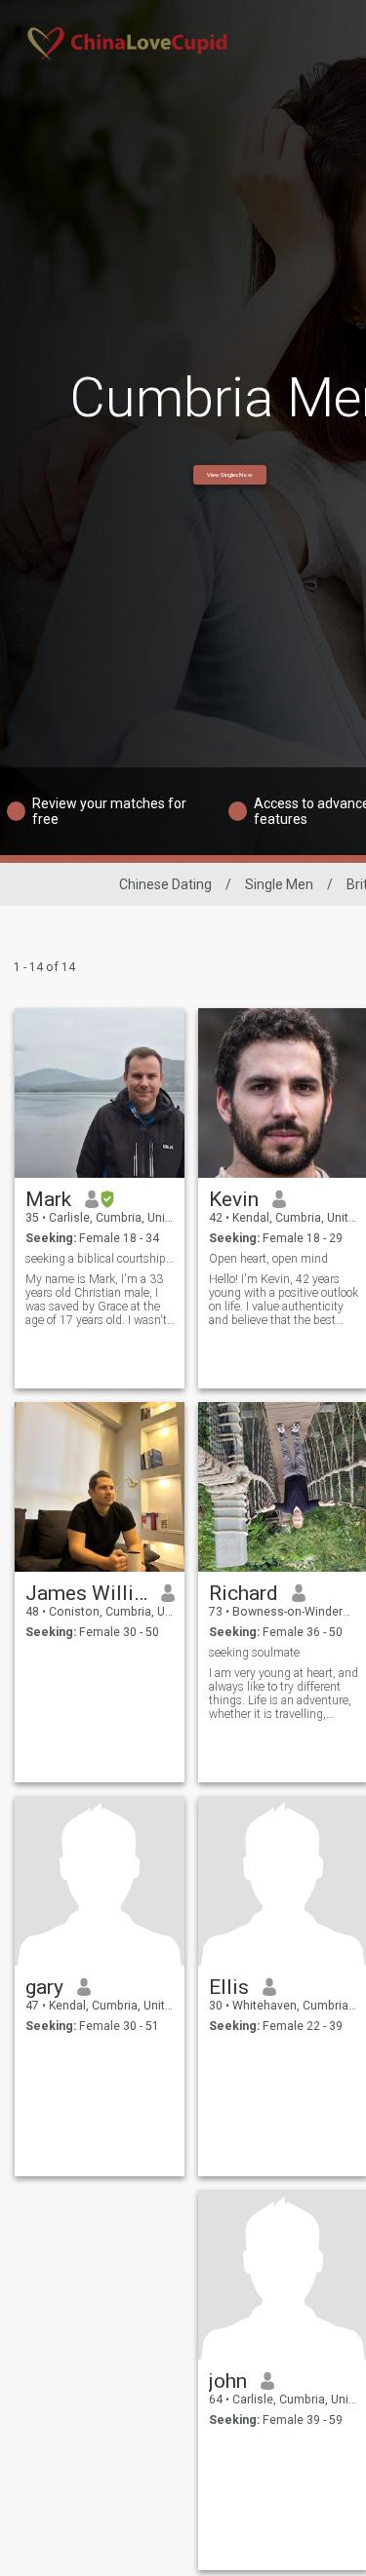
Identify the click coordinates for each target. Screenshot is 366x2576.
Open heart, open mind (268, 1259)
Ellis (229, 1987)
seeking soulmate (254, 1653)
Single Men (279, 884)
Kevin (234, 1199)
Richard (244, 1593)
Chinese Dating (165, 884)
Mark (48, 1199)
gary (44, 1987)
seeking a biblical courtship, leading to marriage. (100, 1259)
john (228, 2381)
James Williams (86, 1593)
